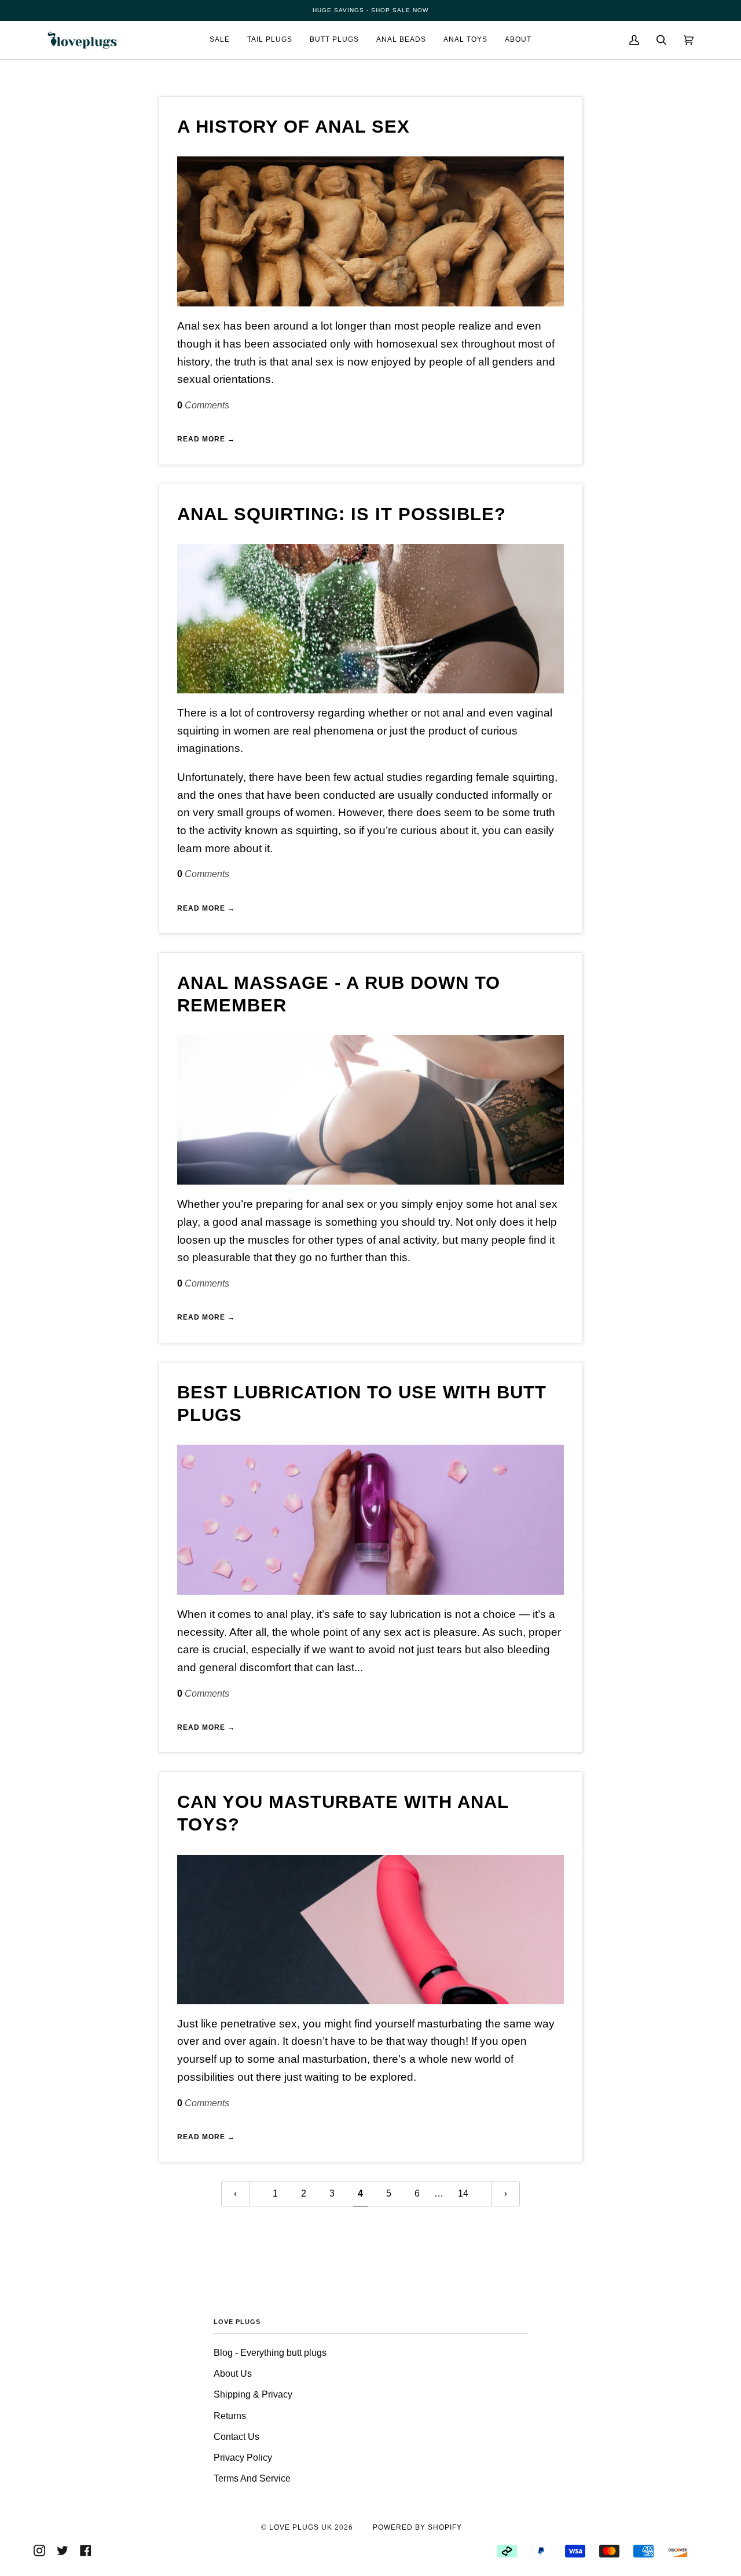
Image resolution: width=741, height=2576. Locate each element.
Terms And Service (252, 2478)
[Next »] (506, 2194)
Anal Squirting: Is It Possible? (342, 514)
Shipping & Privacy (253, 2394)
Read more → (206, 439)
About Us (233, 2374)
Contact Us (236, 2437)
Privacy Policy (243, 2458)
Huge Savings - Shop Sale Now (370, 10)
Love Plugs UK (301, 2527)
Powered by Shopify (417, 2527)
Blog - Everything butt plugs (270, 2353)
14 (463, 2193)
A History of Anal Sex (294, 127)
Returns (230, 2416)
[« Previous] (235, 2194)
